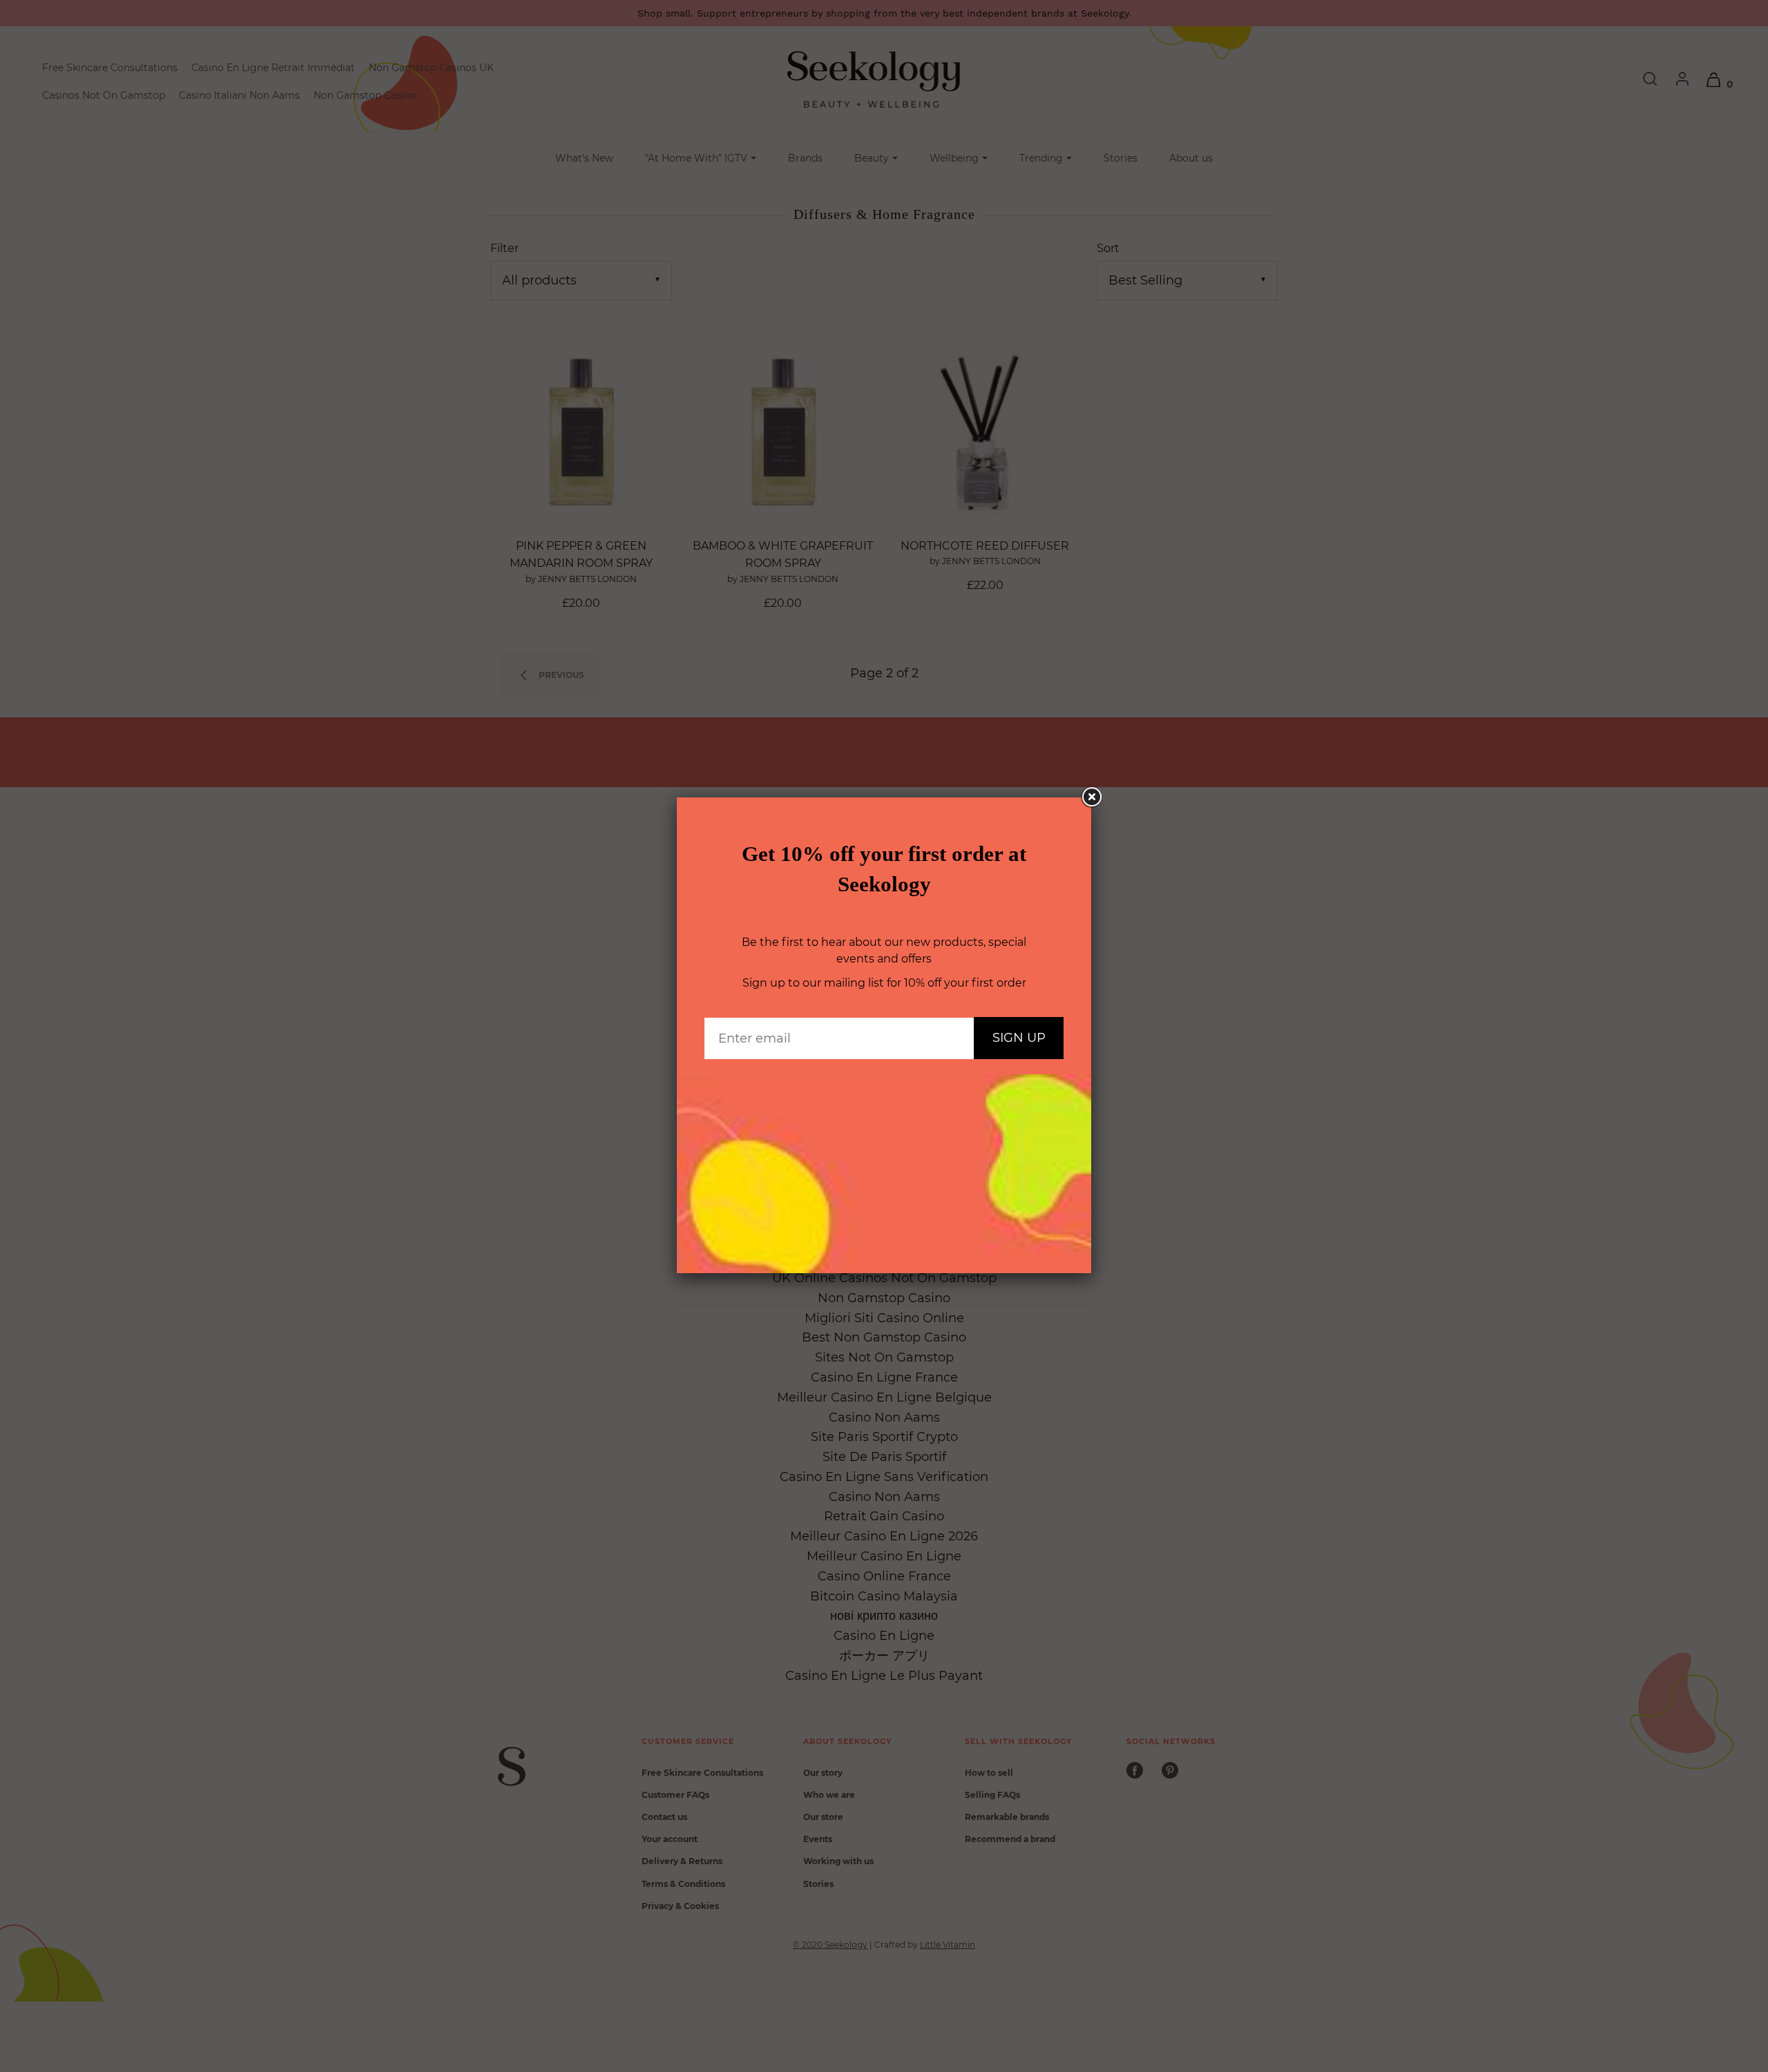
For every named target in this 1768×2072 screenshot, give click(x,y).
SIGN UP (1019, 1038)
